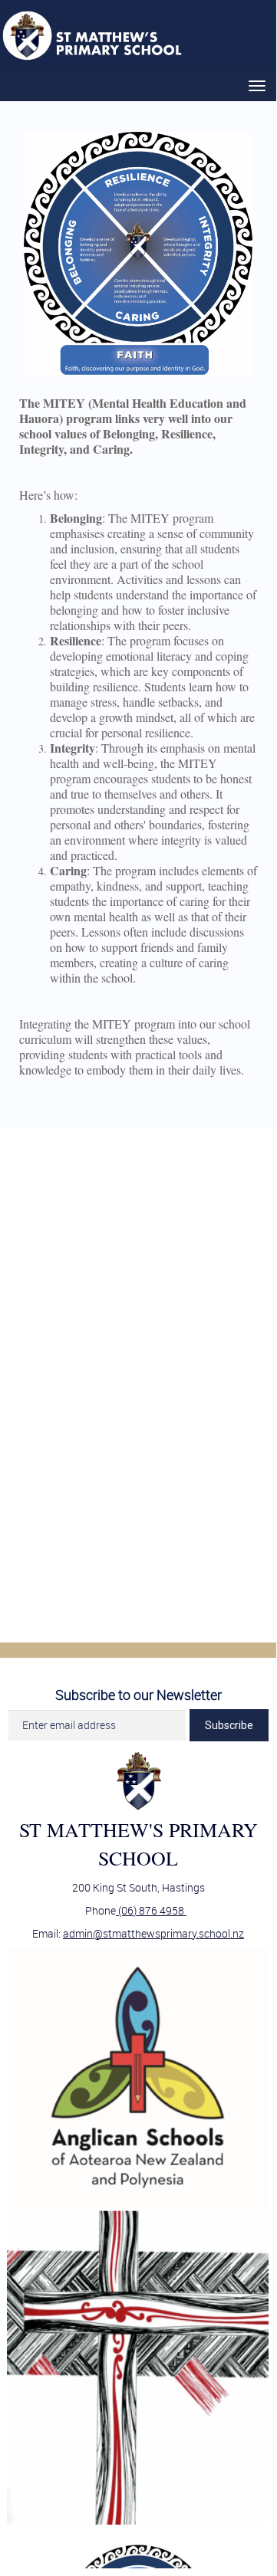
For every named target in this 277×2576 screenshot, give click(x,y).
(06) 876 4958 (151, 1910)
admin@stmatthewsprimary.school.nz (153, 1933)
